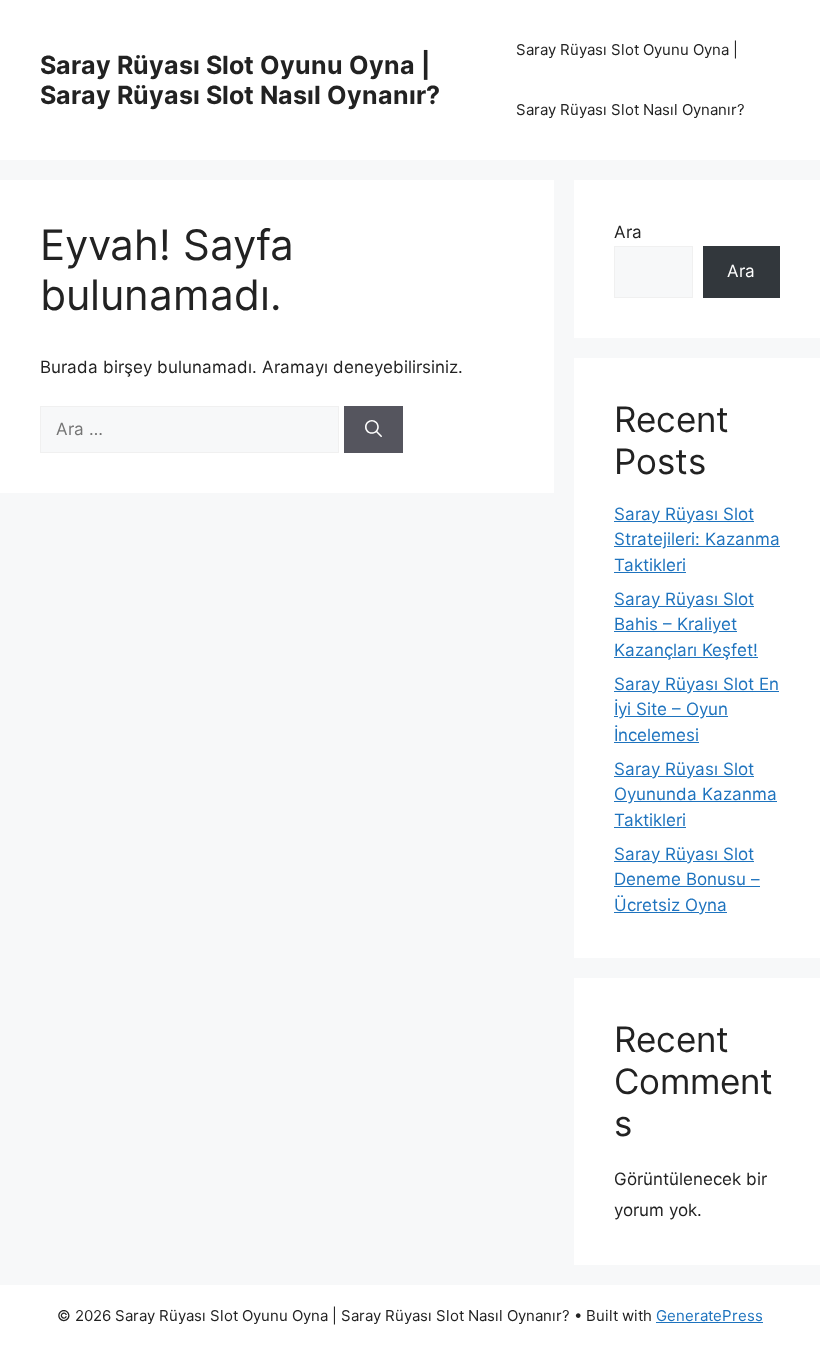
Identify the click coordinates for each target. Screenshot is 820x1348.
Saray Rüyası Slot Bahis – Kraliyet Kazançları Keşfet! (686, 624)
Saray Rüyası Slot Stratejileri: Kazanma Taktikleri (697, 539)
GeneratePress (709, 1315)
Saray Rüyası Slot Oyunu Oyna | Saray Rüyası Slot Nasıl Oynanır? (240, 80)
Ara (628, 232)
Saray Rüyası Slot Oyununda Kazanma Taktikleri (695, 794)
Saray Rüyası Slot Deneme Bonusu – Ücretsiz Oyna (687, 879)
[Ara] (373, 430)
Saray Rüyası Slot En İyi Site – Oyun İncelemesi (696, 709)
